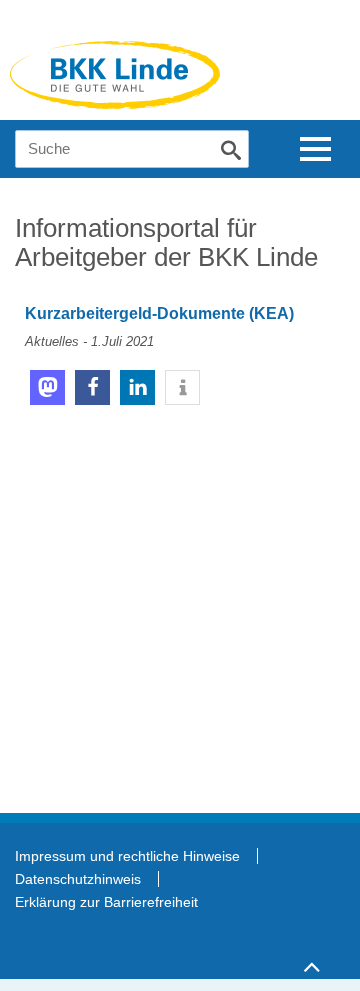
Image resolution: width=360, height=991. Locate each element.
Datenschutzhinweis (78, 879)
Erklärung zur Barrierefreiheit (106, 902)
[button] (47, 387)
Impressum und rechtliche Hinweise (127, 856)
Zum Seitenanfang (311, 958)
